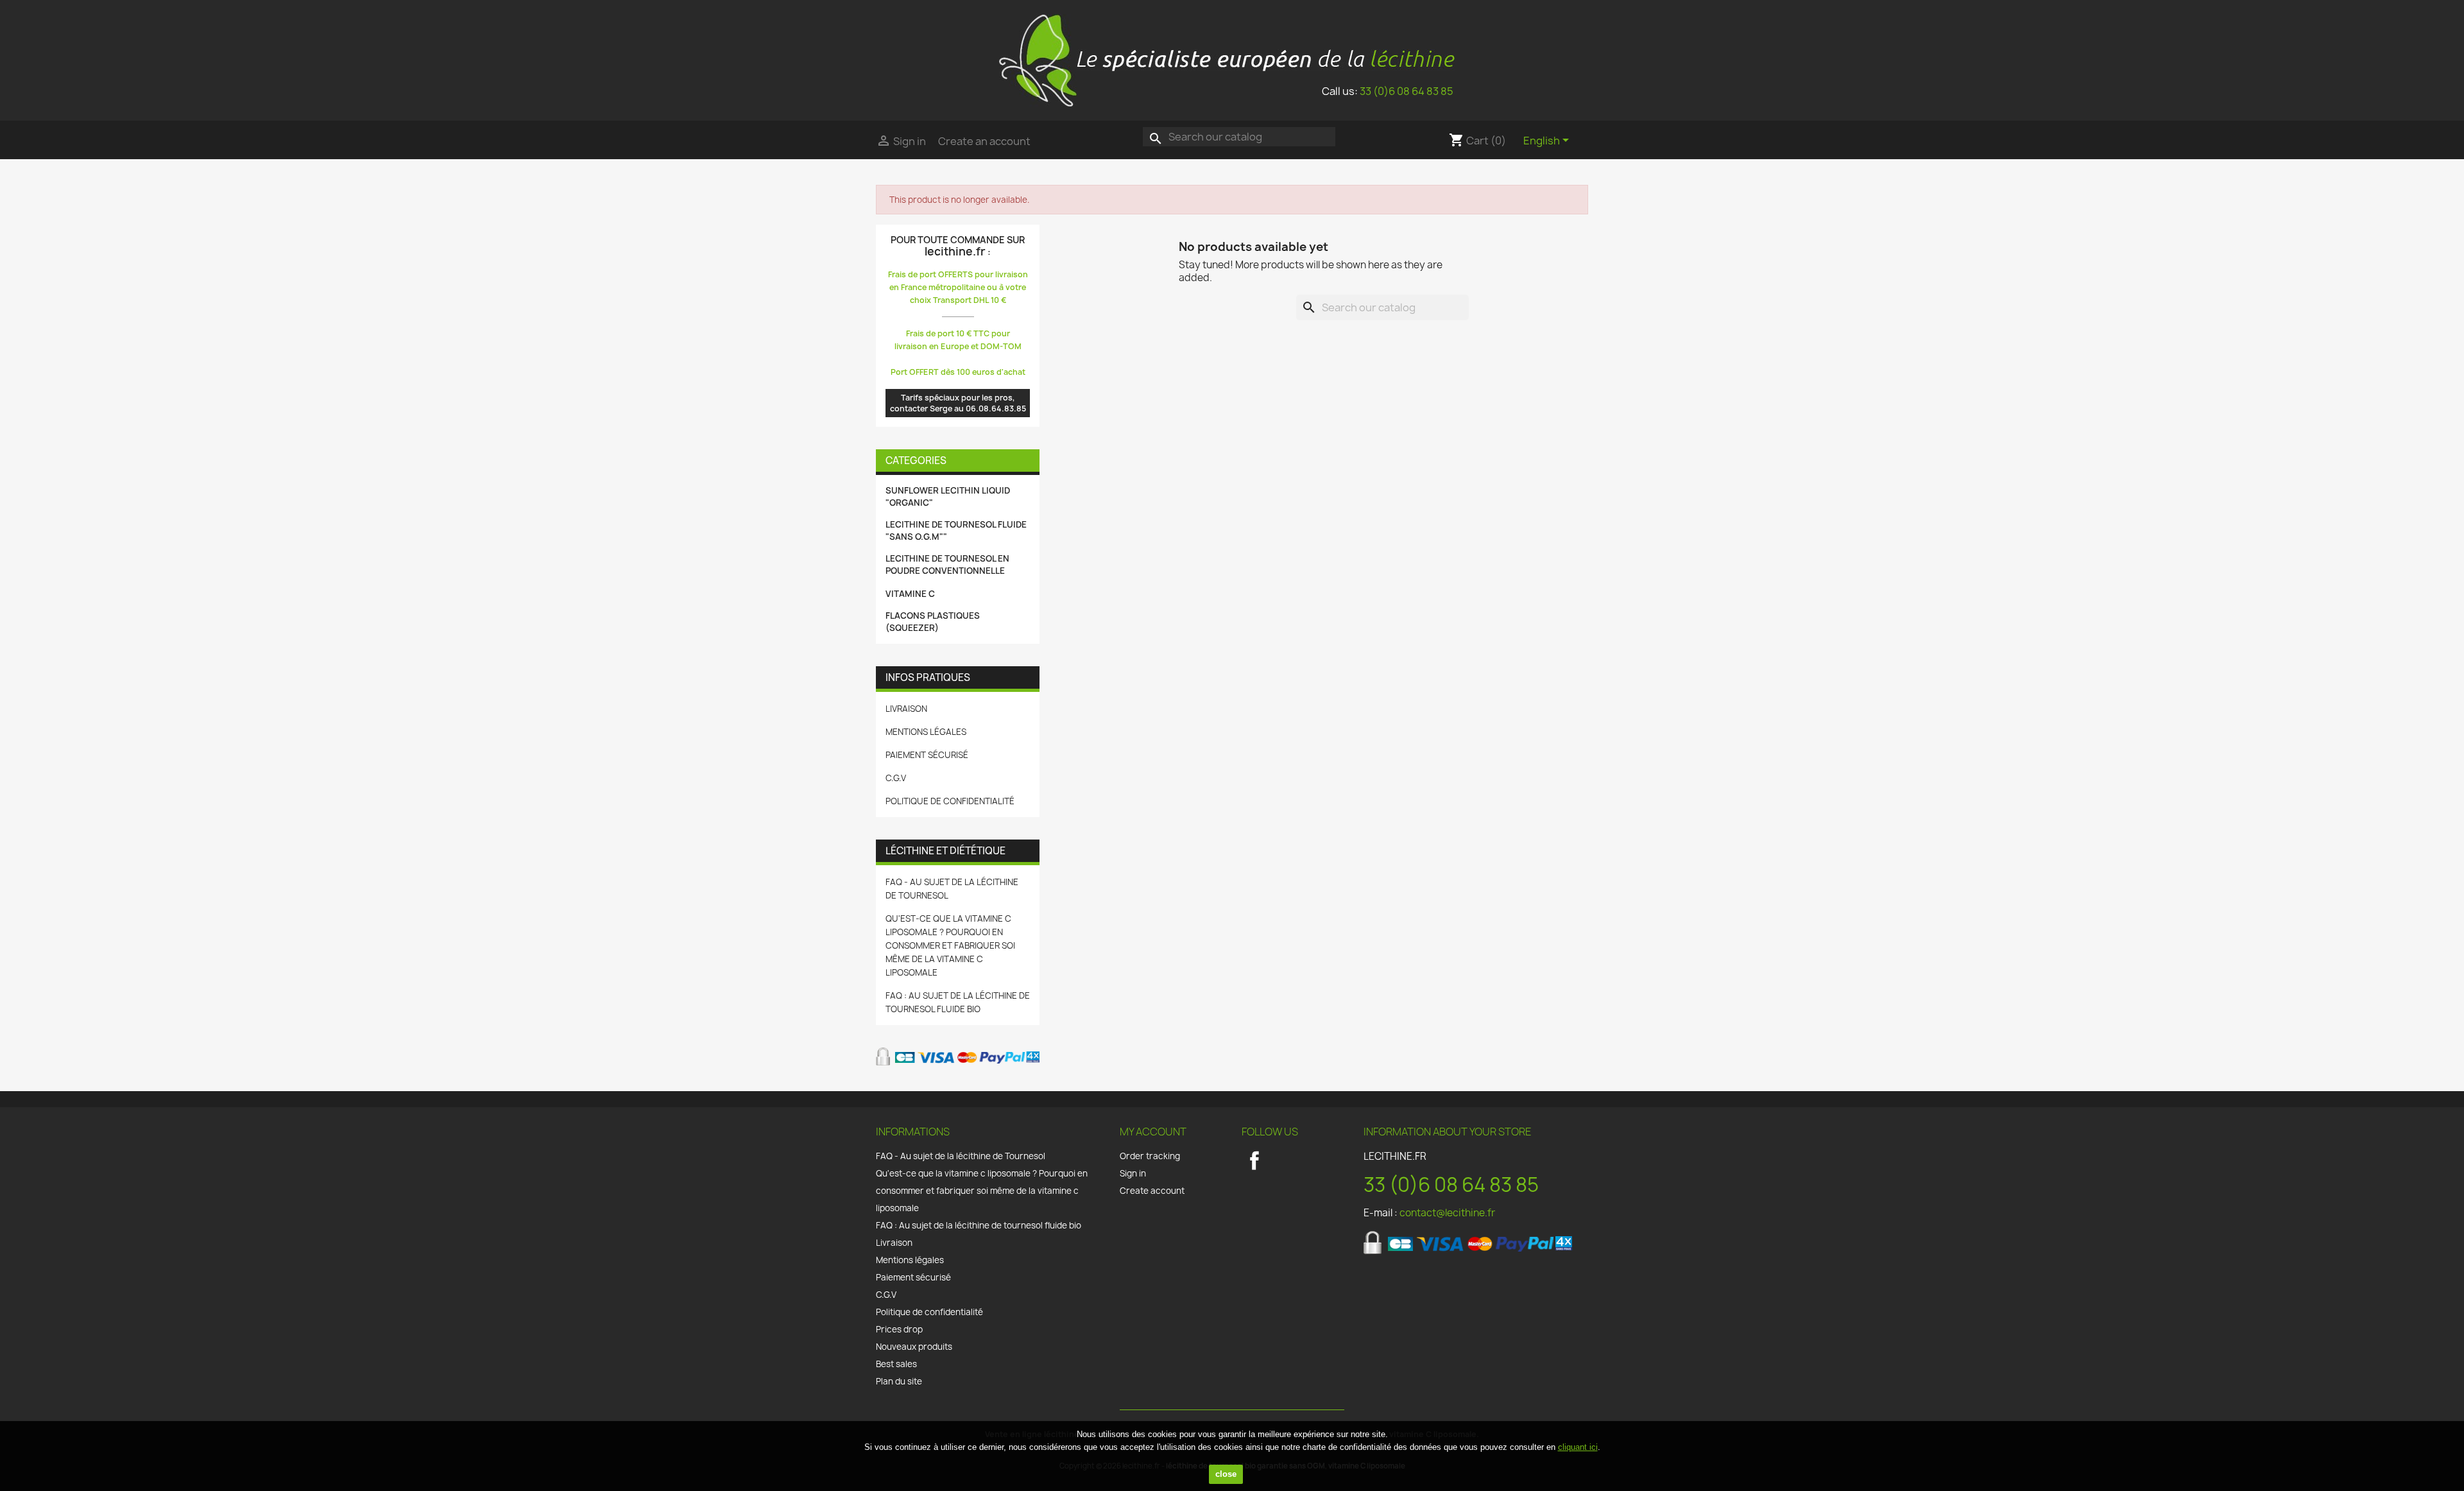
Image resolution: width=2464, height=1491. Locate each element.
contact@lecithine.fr (1447, 1213)
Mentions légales (926, 732)
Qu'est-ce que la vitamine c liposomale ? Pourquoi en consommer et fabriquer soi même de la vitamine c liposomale (950, 945)
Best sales (896, 1364)
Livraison (906, 709)
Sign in (1133, 1173)
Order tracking (1150, 1156)
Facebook (1254, 1160)
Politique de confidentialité (950, 801)
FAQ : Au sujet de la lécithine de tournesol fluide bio (979, 1225)
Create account (1152, 1191)
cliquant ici (1578, 1447)
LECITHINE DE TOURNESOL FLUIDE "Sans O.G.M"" (956, 530)
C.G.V (896, 778)
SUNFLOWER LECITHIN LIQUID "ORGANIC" (948, 496)
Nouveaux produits (914, 1347)
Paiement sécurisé (927, 755)
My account (1153, 1132)
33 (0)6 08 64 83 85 (1407, 91)
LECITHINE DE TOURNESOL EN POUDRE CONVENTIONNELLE (947, 565)
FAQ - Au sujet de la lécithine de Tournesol (961, 1156)
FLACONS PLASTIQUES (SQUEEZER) (933, 622)
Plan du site (899, 1381)
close (1226, 1474)
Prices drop (899, 1329)
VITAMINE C (910, 594)
